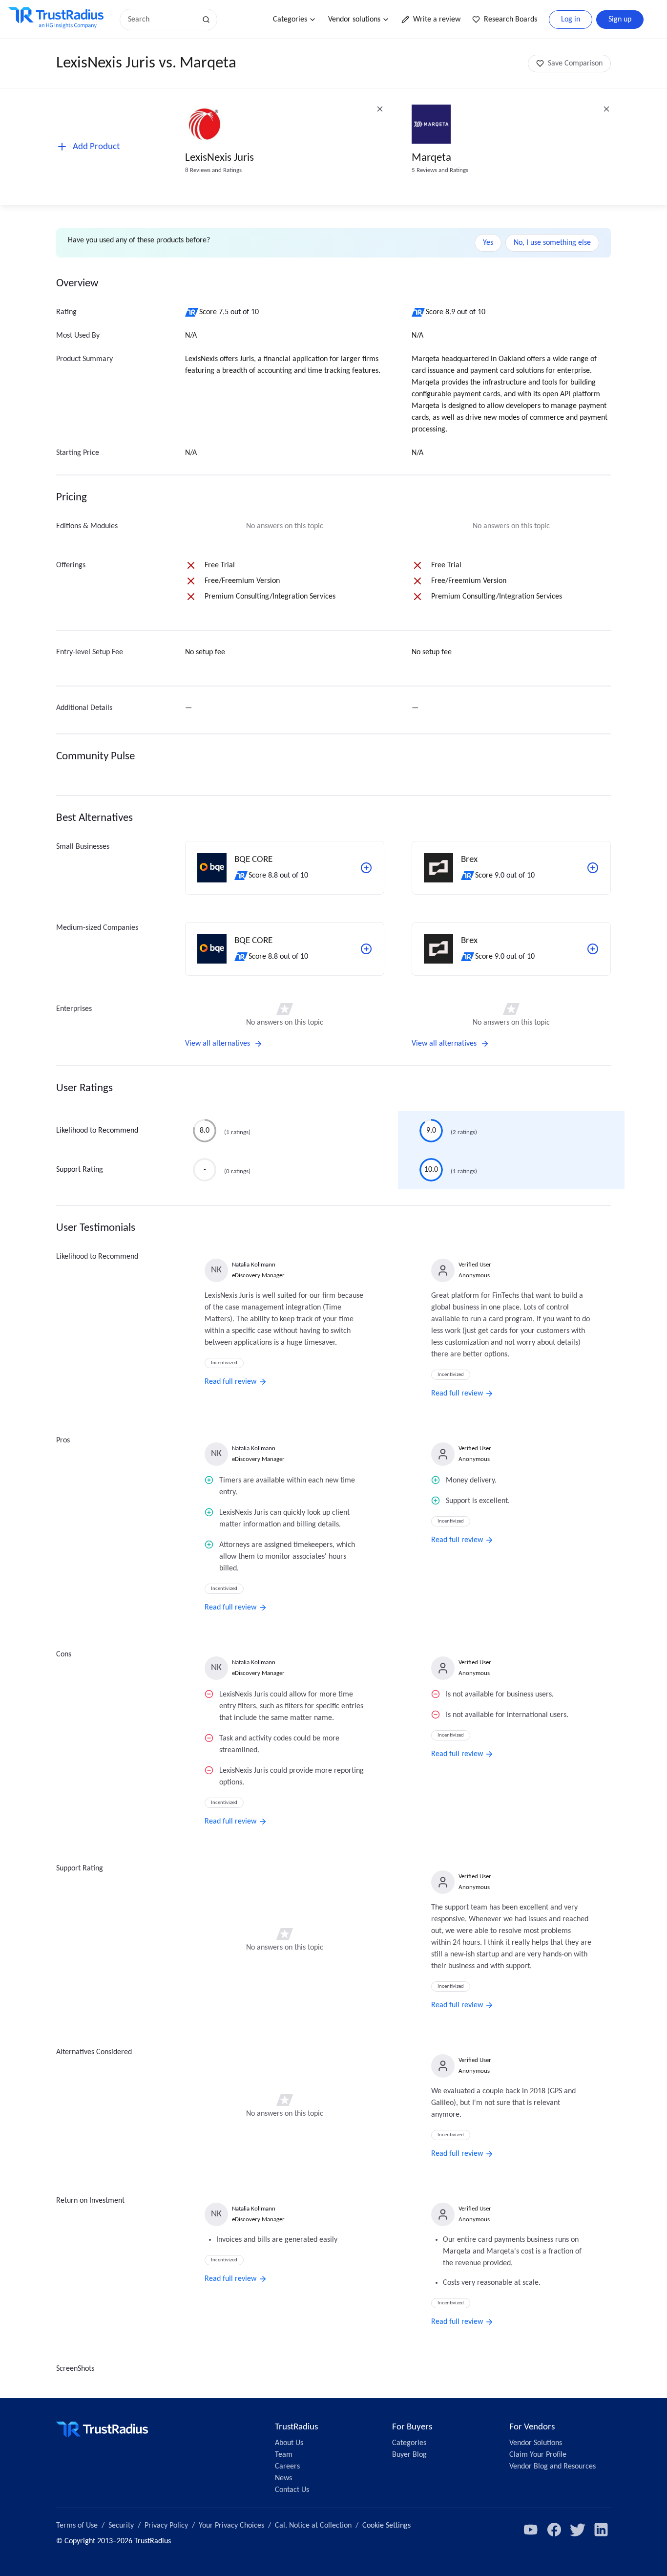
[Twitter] (578, 2530)
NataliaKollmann (254, 1265)
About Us (289, 2443)
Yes (488, 243)
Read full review (230, 1382)
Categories (290, 20)
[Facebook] (554, 2530)
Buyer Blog (409, 2455)
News (283, 2478)
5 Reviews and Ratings (440, 170)
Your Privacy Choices (231, 2526)
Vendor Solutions (536, 2443)
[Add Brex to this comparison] (593, 868)
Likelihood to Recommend (97, 1131)
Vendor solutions (354, 20)
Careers (287, 2467)
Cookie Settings (386, 2526)
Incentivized (224, 1363)
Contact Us (292, 2490)
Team (284, 2455)
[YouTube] (531, 2530)
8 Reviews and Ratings (213, 170)
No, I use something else (552, 243)
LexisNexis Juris (219, 158)
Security (121, 2526)
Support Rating (80, 1170)
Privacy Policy (166, 2526)
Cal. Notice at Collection (313, 2526)
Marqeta (431, 158)
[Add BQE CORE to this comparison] (366, 868)
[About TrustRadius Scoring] (192, 312)
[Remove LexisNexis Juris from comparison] (380, 109)
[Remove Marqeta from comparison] (606, 109)
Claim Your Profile (538, 2455)
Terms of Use (77, 2526)
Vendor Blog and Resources (552, 2467)
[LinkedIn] (601, 2530)
